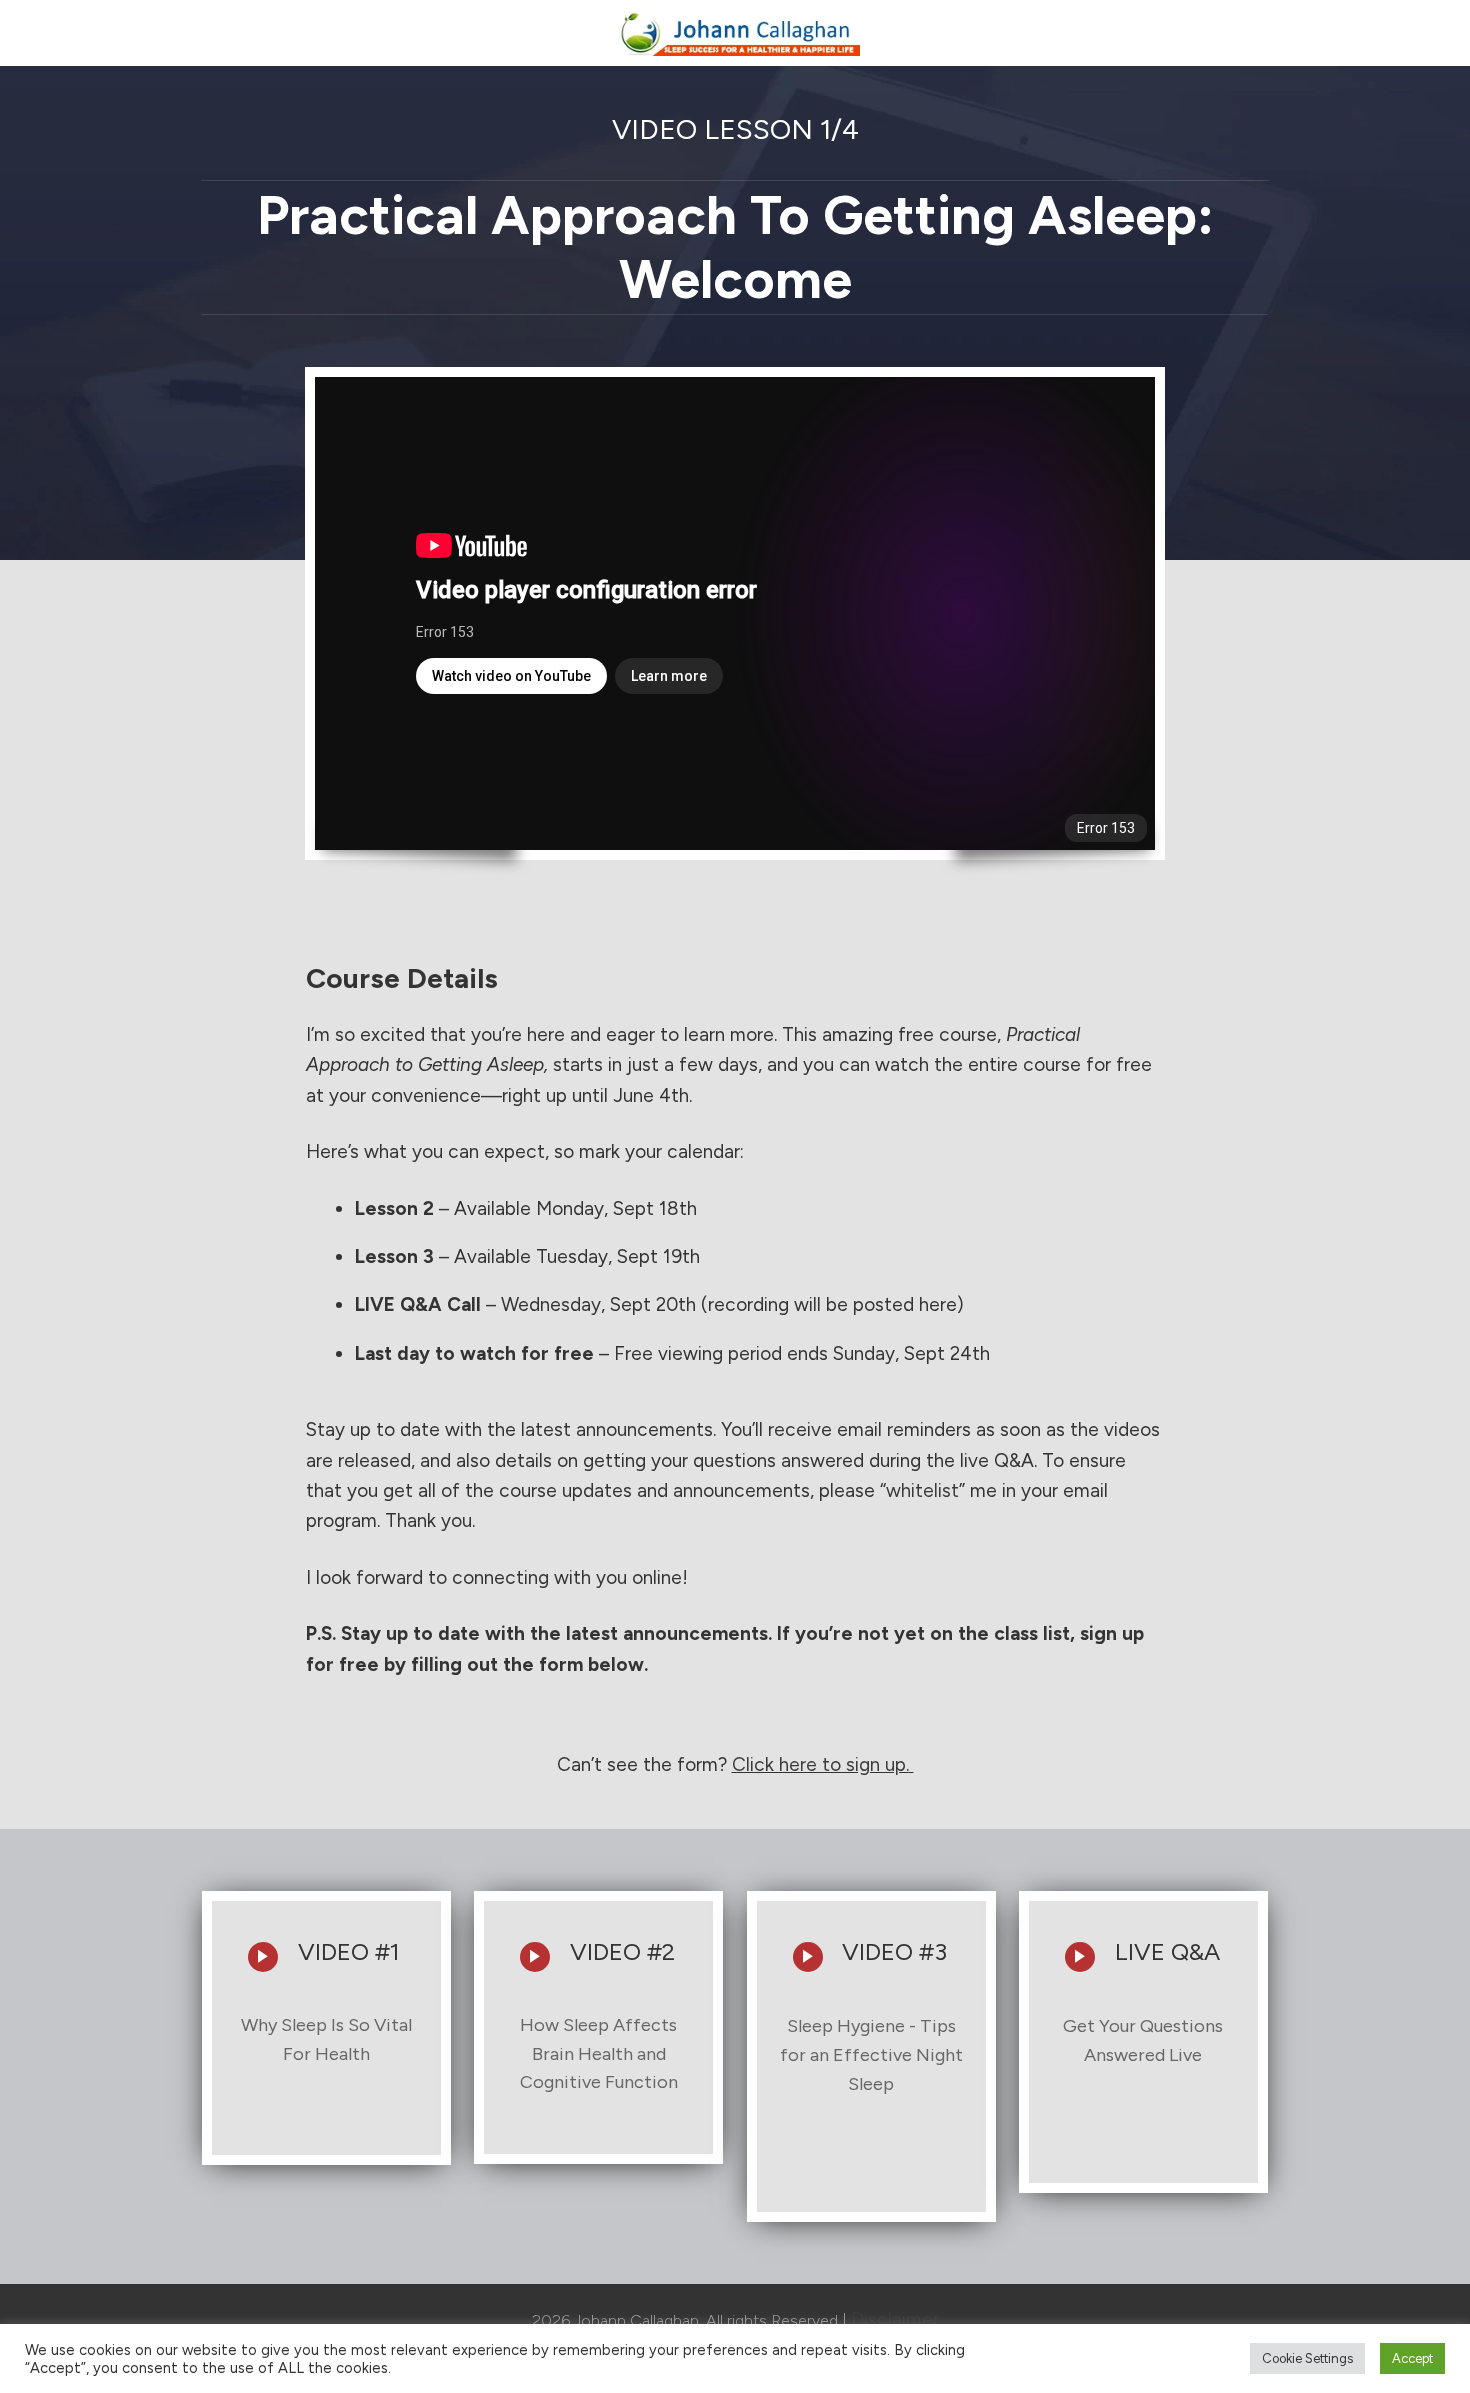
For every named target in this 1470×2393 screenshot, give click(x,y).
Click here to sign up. (820, 1764)
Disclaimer (895, 2319)
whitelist (922, 1490)
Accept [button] (1412, 2358)
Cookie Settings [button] (1307, 2358)
